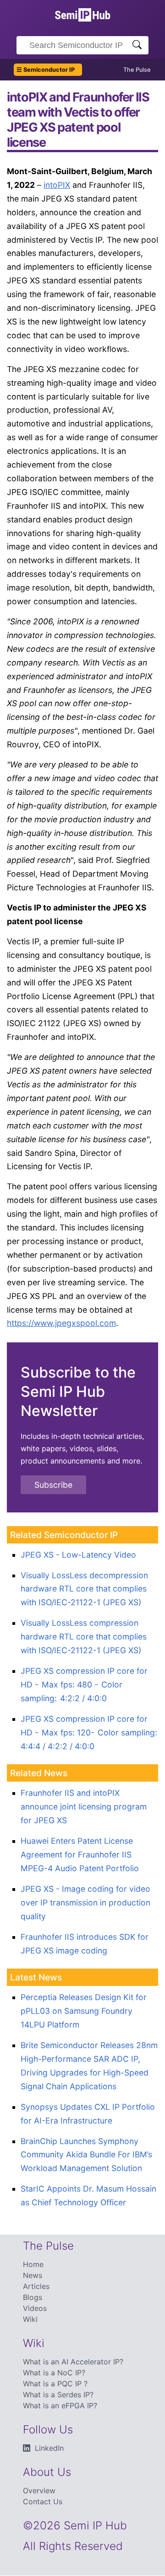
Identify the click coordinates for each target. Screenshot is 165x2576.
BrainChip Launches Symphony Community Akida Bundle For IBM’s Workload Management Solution (86, 2155)
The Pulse (137, 70)
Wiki (30, 2319)
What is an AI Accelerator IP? (73, 2362)
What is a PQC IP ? (55, 2384)
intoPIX (57, 185)
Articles (36, 2286)
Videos (35, 2308)
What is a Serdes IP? (58, 2395)
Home (33, 2264)
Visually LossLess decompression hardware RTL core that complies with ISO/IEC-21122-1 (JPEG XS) (84, 1589)
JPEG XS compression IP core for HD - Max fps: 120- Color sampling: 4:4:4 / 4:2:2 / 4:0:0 (89, 1732)
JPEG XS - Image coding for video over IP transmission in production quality (85, 1903)
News (33, 2275)
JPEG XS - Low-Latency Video (78, 1555)
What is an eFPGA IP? (60, 2406)
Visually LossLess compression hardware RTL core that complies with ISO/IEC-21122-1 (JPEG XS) (84, 1637)
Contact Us (43, 2501)
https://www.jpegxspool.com (61, 1323)
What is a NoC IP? (54, 2373)
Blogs (33, 2297)
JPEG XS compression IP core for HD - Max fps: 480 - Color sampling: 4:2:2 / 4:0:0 (84, 1685)
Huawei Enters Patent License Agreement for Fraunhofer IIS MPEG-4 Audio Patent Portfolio (80, 1855)
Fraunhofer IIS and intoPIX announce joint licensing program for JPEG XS (84, 1807)
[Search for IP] (137, 45)
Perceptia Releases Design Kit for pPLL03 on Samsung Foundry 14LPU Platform (84, 2011)
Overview (39, 2491)
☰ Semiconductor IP (46, 70)
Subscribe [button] (53, 1485)
